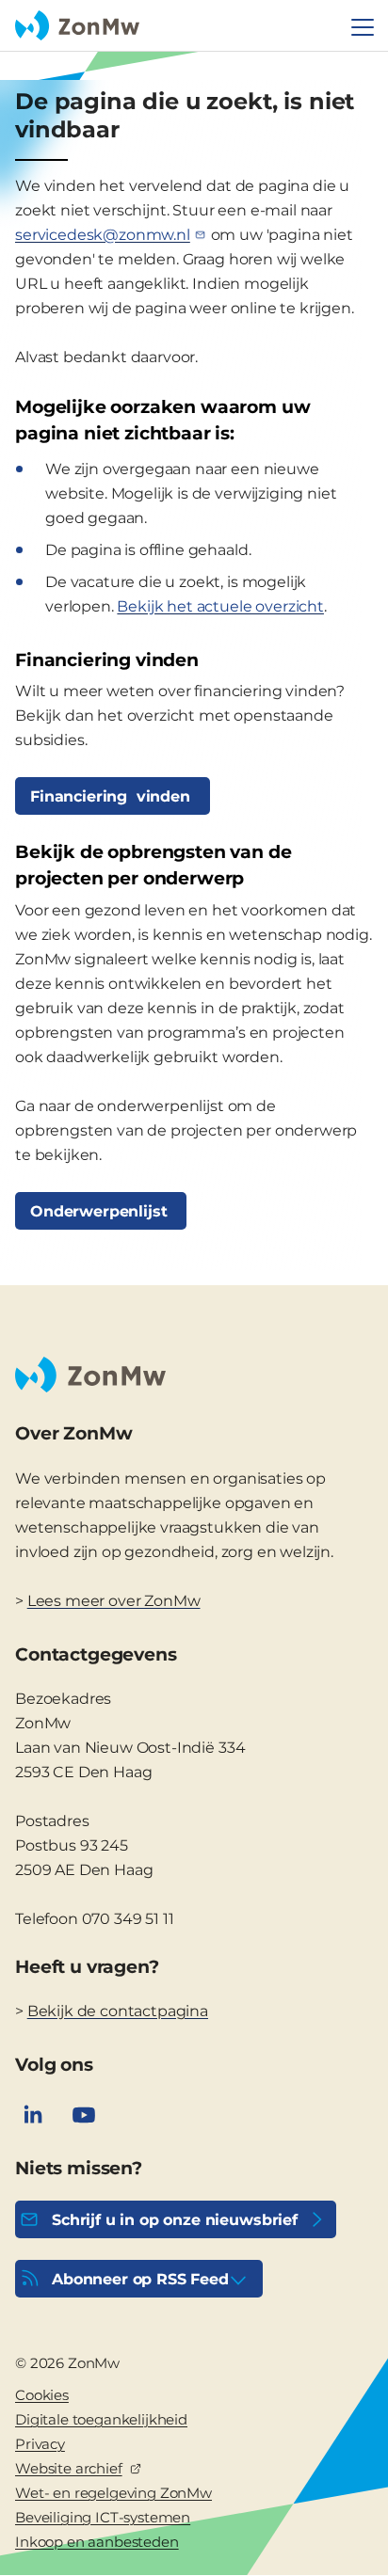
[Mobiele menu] (363, 27)
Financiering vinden (113, 796)
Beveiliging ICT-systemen (103, 2517)
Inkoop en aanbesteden (97, 2542)
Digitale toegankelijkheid (101, 2419)
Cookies (42, 2395)
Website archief (69, 2468)
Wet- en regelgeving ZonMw (113, 2493)
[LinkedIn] (33, 2115)
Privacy (40, 2444)
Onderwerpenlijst (101, 1211)
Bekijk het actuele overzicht (220, 606)
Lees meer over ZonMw (114, 1601)
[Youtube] (84, 2115)
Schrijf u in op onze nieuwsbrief (175, 2220)
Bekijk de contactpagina (118, 2011)
